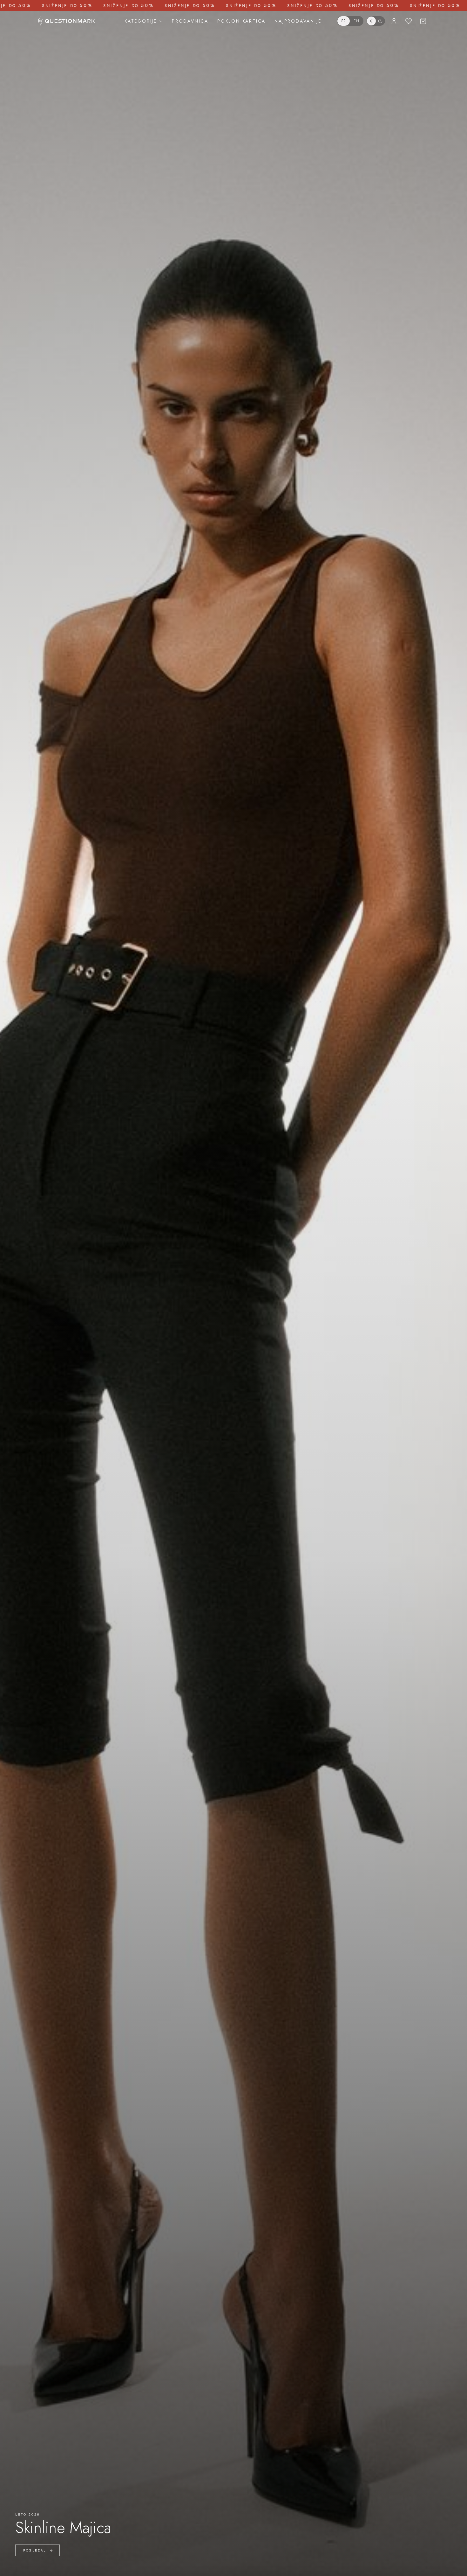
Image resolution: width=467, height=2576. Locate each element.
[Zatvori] (295, 1214)
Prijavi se (233, 1340)
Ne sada (233, 1356)
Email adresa (191, 1276)
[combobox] (189, 1318)
